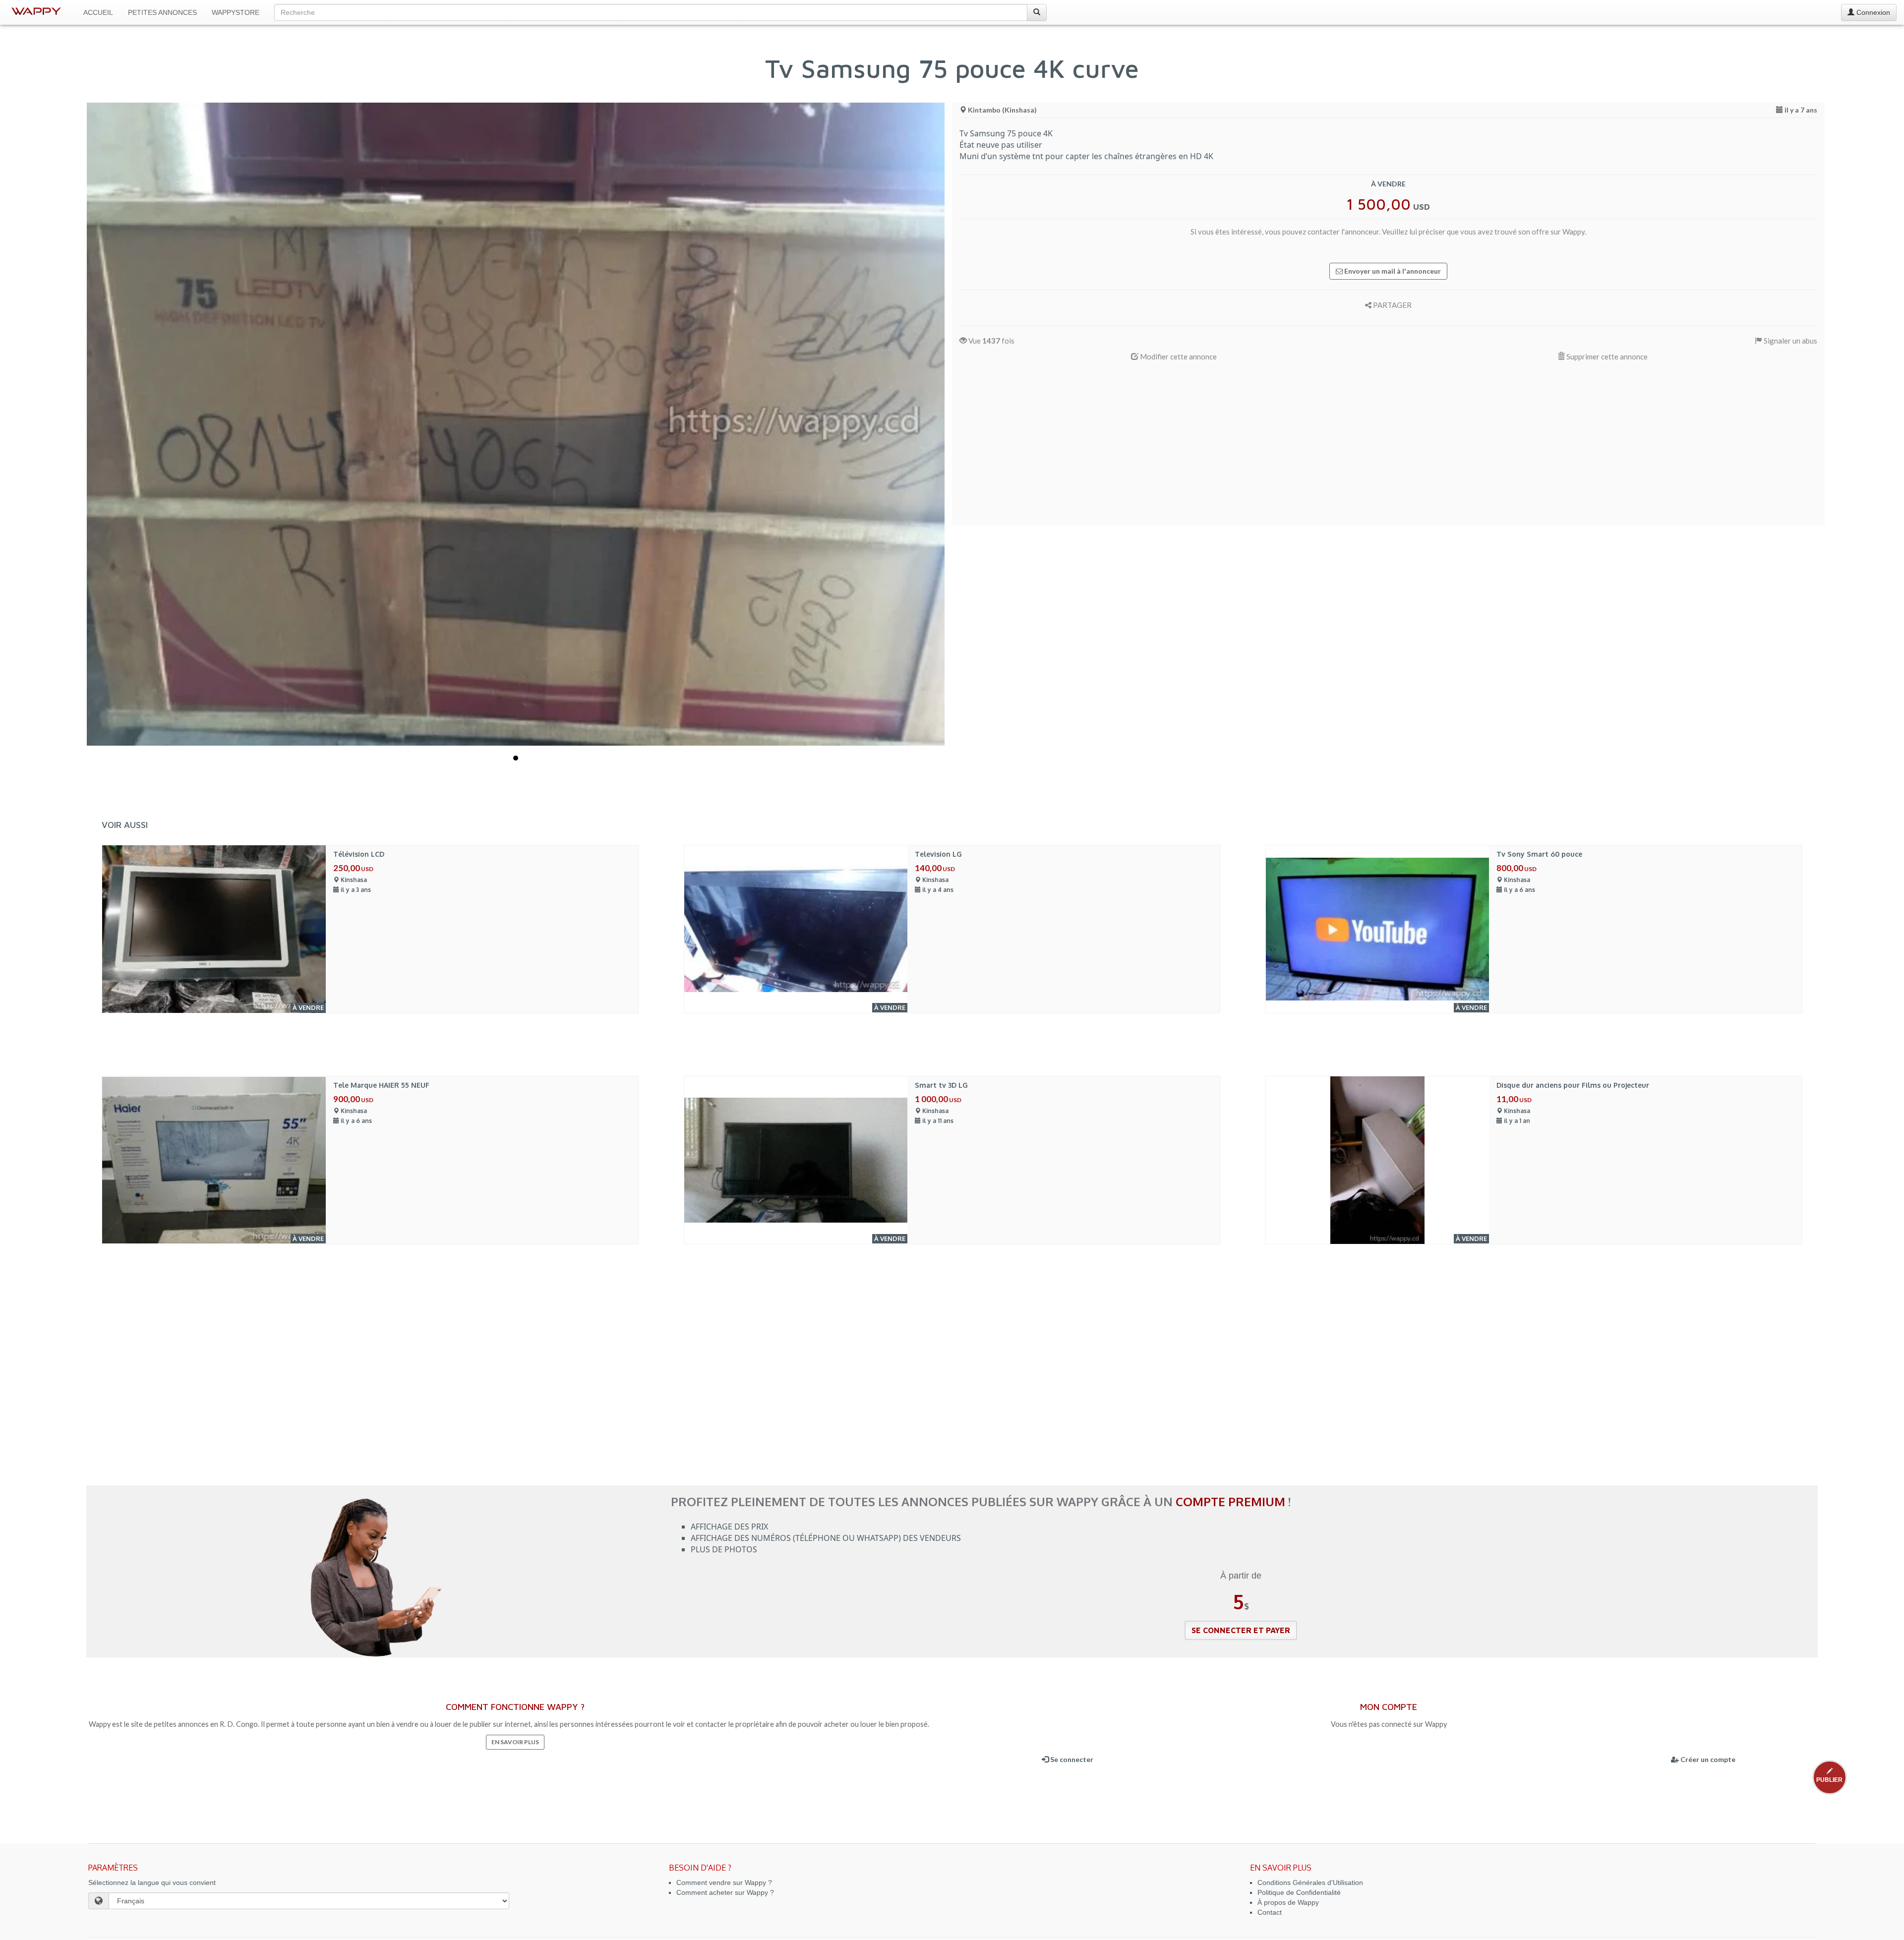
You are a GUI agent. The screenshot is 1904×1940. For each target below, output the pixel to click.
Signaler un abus (1790, 341)
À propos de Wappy (1288, 1902)
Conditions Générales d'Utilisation (1310, 1882)
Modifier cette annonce (1178, 356)
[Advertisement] (1257, 449)
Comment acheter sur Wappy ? (725, 1892)
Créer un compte (1707, 1759)
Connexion (1872, 12)
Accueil (98, 12)
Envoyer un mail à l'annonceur (1392, 271)
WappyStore (236, 12)
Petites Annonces (162, 12)
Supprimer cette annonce (1606, 356)
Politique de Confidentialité (1299, 1892)
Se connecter (1071, 1759)
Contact (1270, 1912)
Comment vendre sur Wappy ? (724, 1882)
